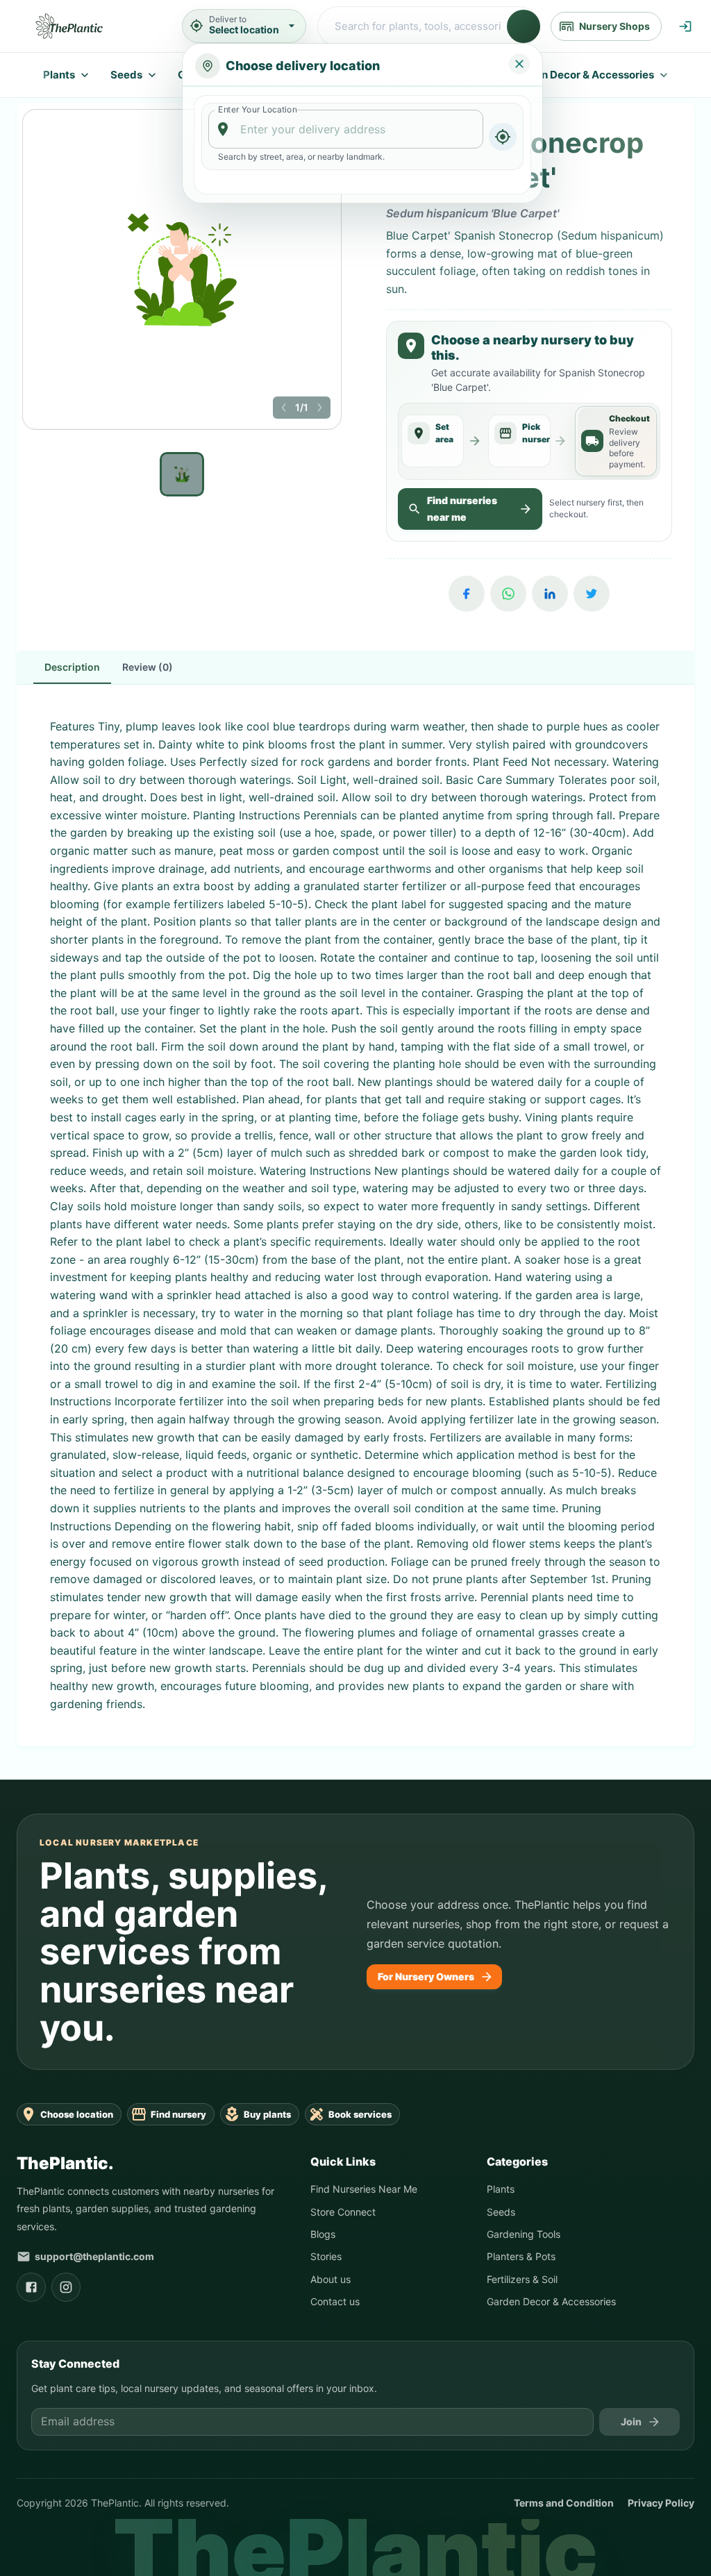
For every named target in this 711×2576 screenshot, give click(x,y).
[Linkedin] (550, 628)
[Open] (477, 130)
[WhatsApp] (508, 628)
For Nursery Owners (426, 2010)
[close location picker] (519, 64)
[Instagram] (66, 2321)
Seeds (126, 75)
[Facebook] (467, 628)
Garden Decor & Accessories (582, 75)
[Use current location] (503, 137)
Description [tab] (72, 701)
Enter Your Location (257, 109)
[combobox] (346, 129)
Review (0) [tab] (148, 701)
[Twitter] (592, 628)
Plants (59, 75)
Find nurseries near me (462, 543)
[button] (284, 408)
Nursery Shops (614, 26)
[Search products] (524, 26)
